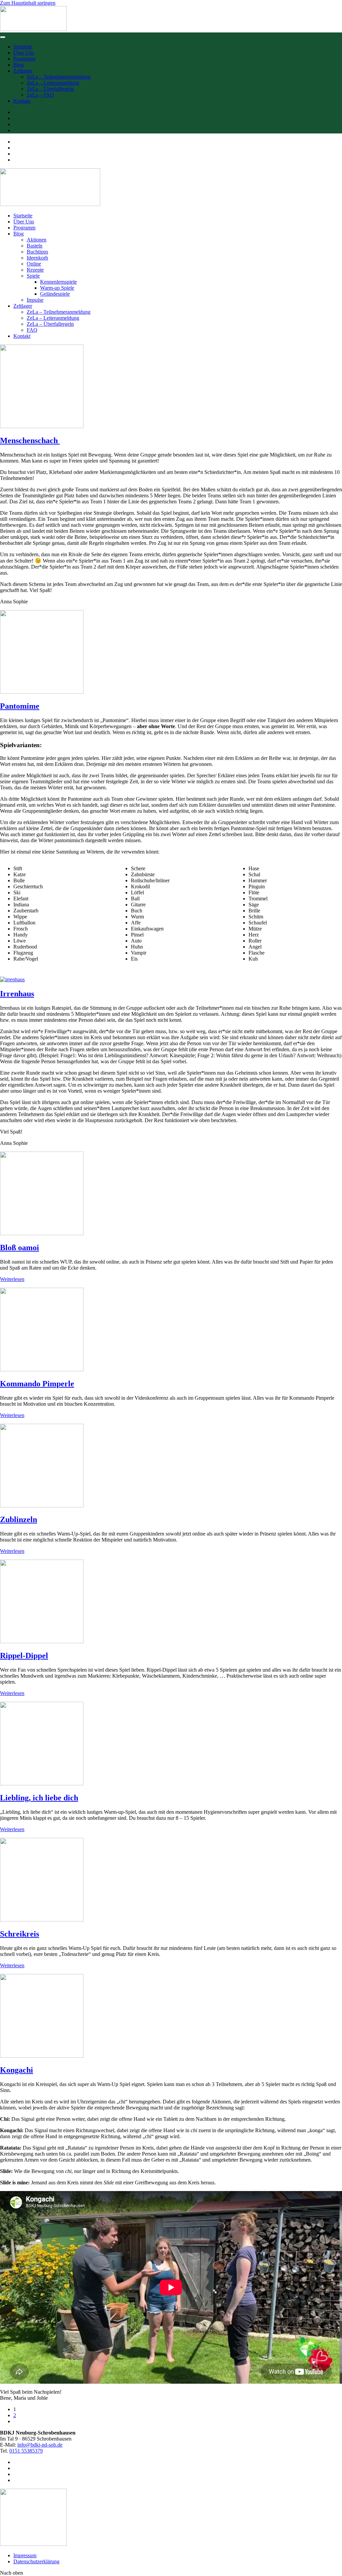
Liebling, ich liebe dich (39, 1798)
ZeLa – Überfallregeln (50, 89)
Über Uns (24, 53)
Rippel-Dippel (24, 1656)
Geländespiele (55, 294)
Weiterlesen (12, 1279)
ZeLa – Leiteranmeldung (53, 83)
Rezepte (35, 270)
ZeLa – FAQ (40, 95)
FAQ (32, 330)
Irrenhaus (17, 994)
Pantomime (20, 706)
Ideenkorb (37, 258)
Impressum (25, 2555)
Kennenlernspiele (58, 282)
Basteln (35, 246)
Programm (24, 59)
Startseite (23, 47)
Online (34, 264)
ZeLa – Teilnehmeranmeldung (59, 77)
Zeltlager (23, 71)
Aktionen (37, 240)
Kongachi (17, 2070)
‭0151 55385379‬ (26, 2451)
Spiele (33, 276)
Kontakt (22, 101)
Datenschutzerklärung (36, 2561)
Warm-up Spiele (57, 288)
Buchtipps (37, 252)
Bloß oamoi (20, 1248)
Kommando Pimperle (37, 1384)
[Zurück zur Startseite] (33, 29)
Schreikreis (20, 1934)
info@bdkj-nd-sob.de (40, 2445)
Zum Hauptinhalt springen (28, 3)
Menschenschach (30, 440)
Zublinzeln (19, 1519)
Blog (19, 65)
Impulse (35, 300)
